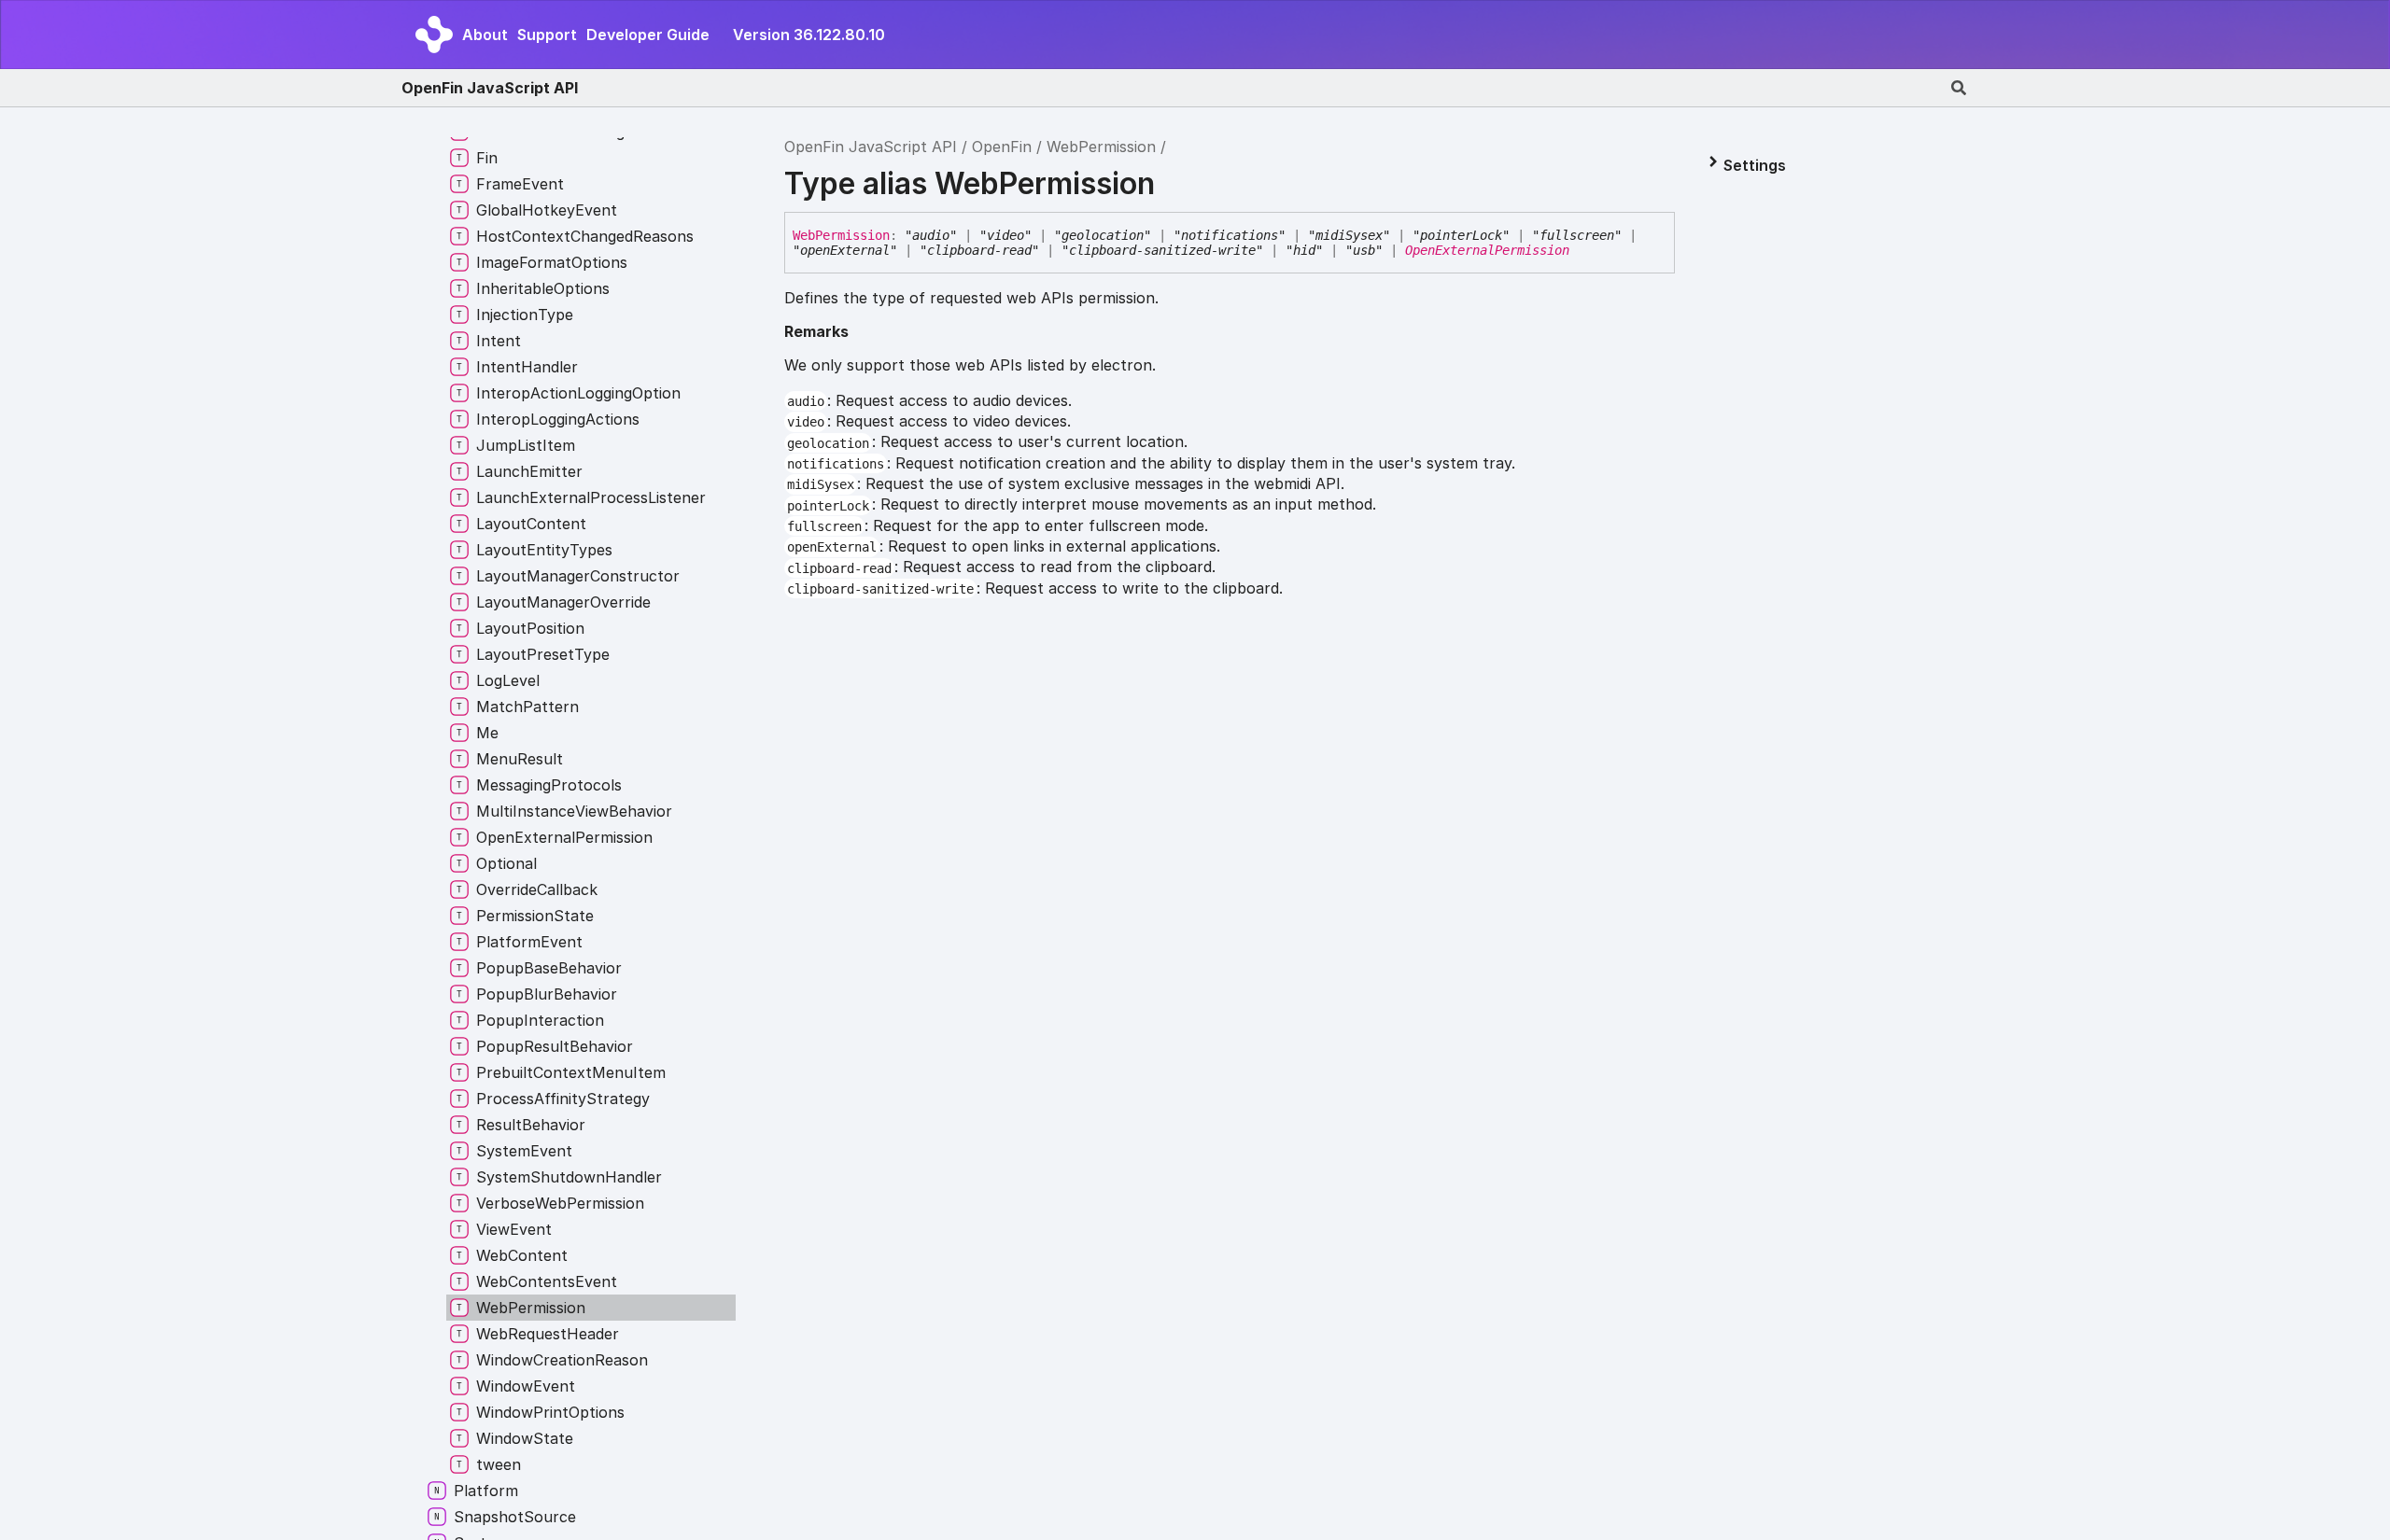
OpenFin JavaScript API (490, 88)
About (485, 35)
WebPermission (1101, 147)
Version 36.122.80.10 (809, 35)
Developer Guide (648, 35)
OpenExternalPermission (1487, 250)
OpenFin (1002, 147)
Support (547, 35)
